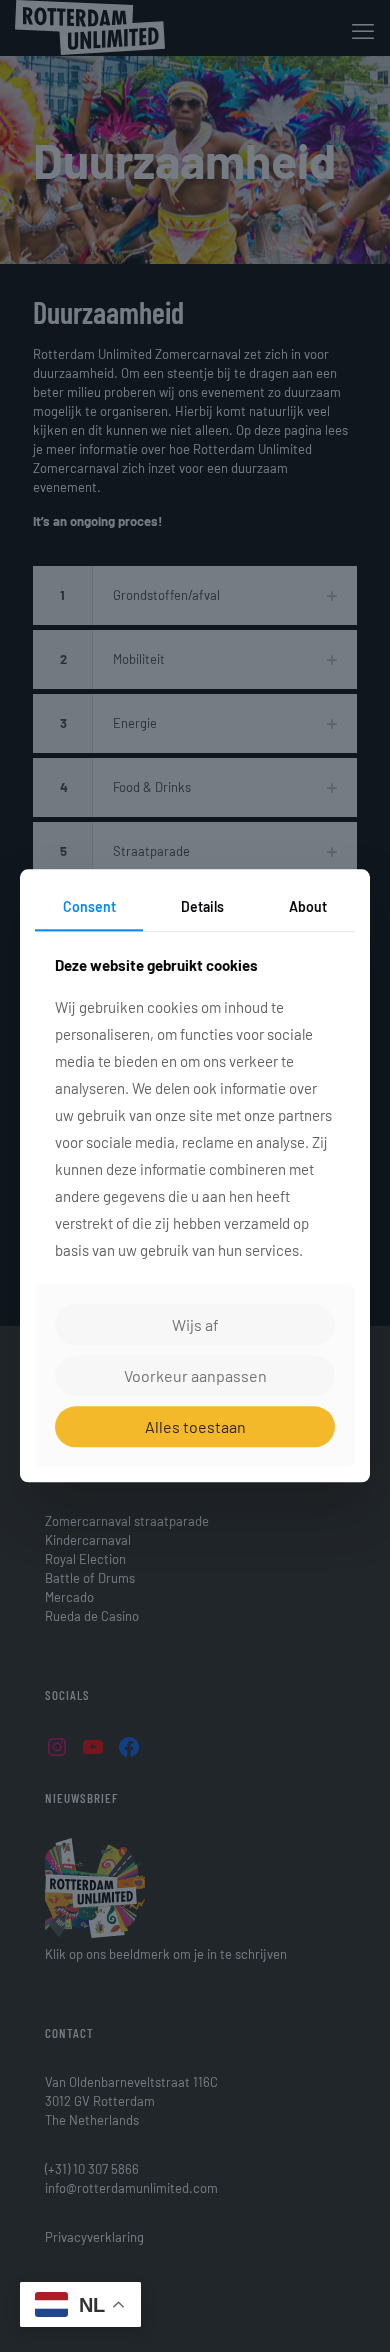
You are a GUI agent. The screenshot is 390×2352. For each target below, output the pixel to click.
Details (202, 906)
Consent (89, 906)
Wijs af (195, 1324)
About (308, 906)
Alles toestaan (195, 1426)
